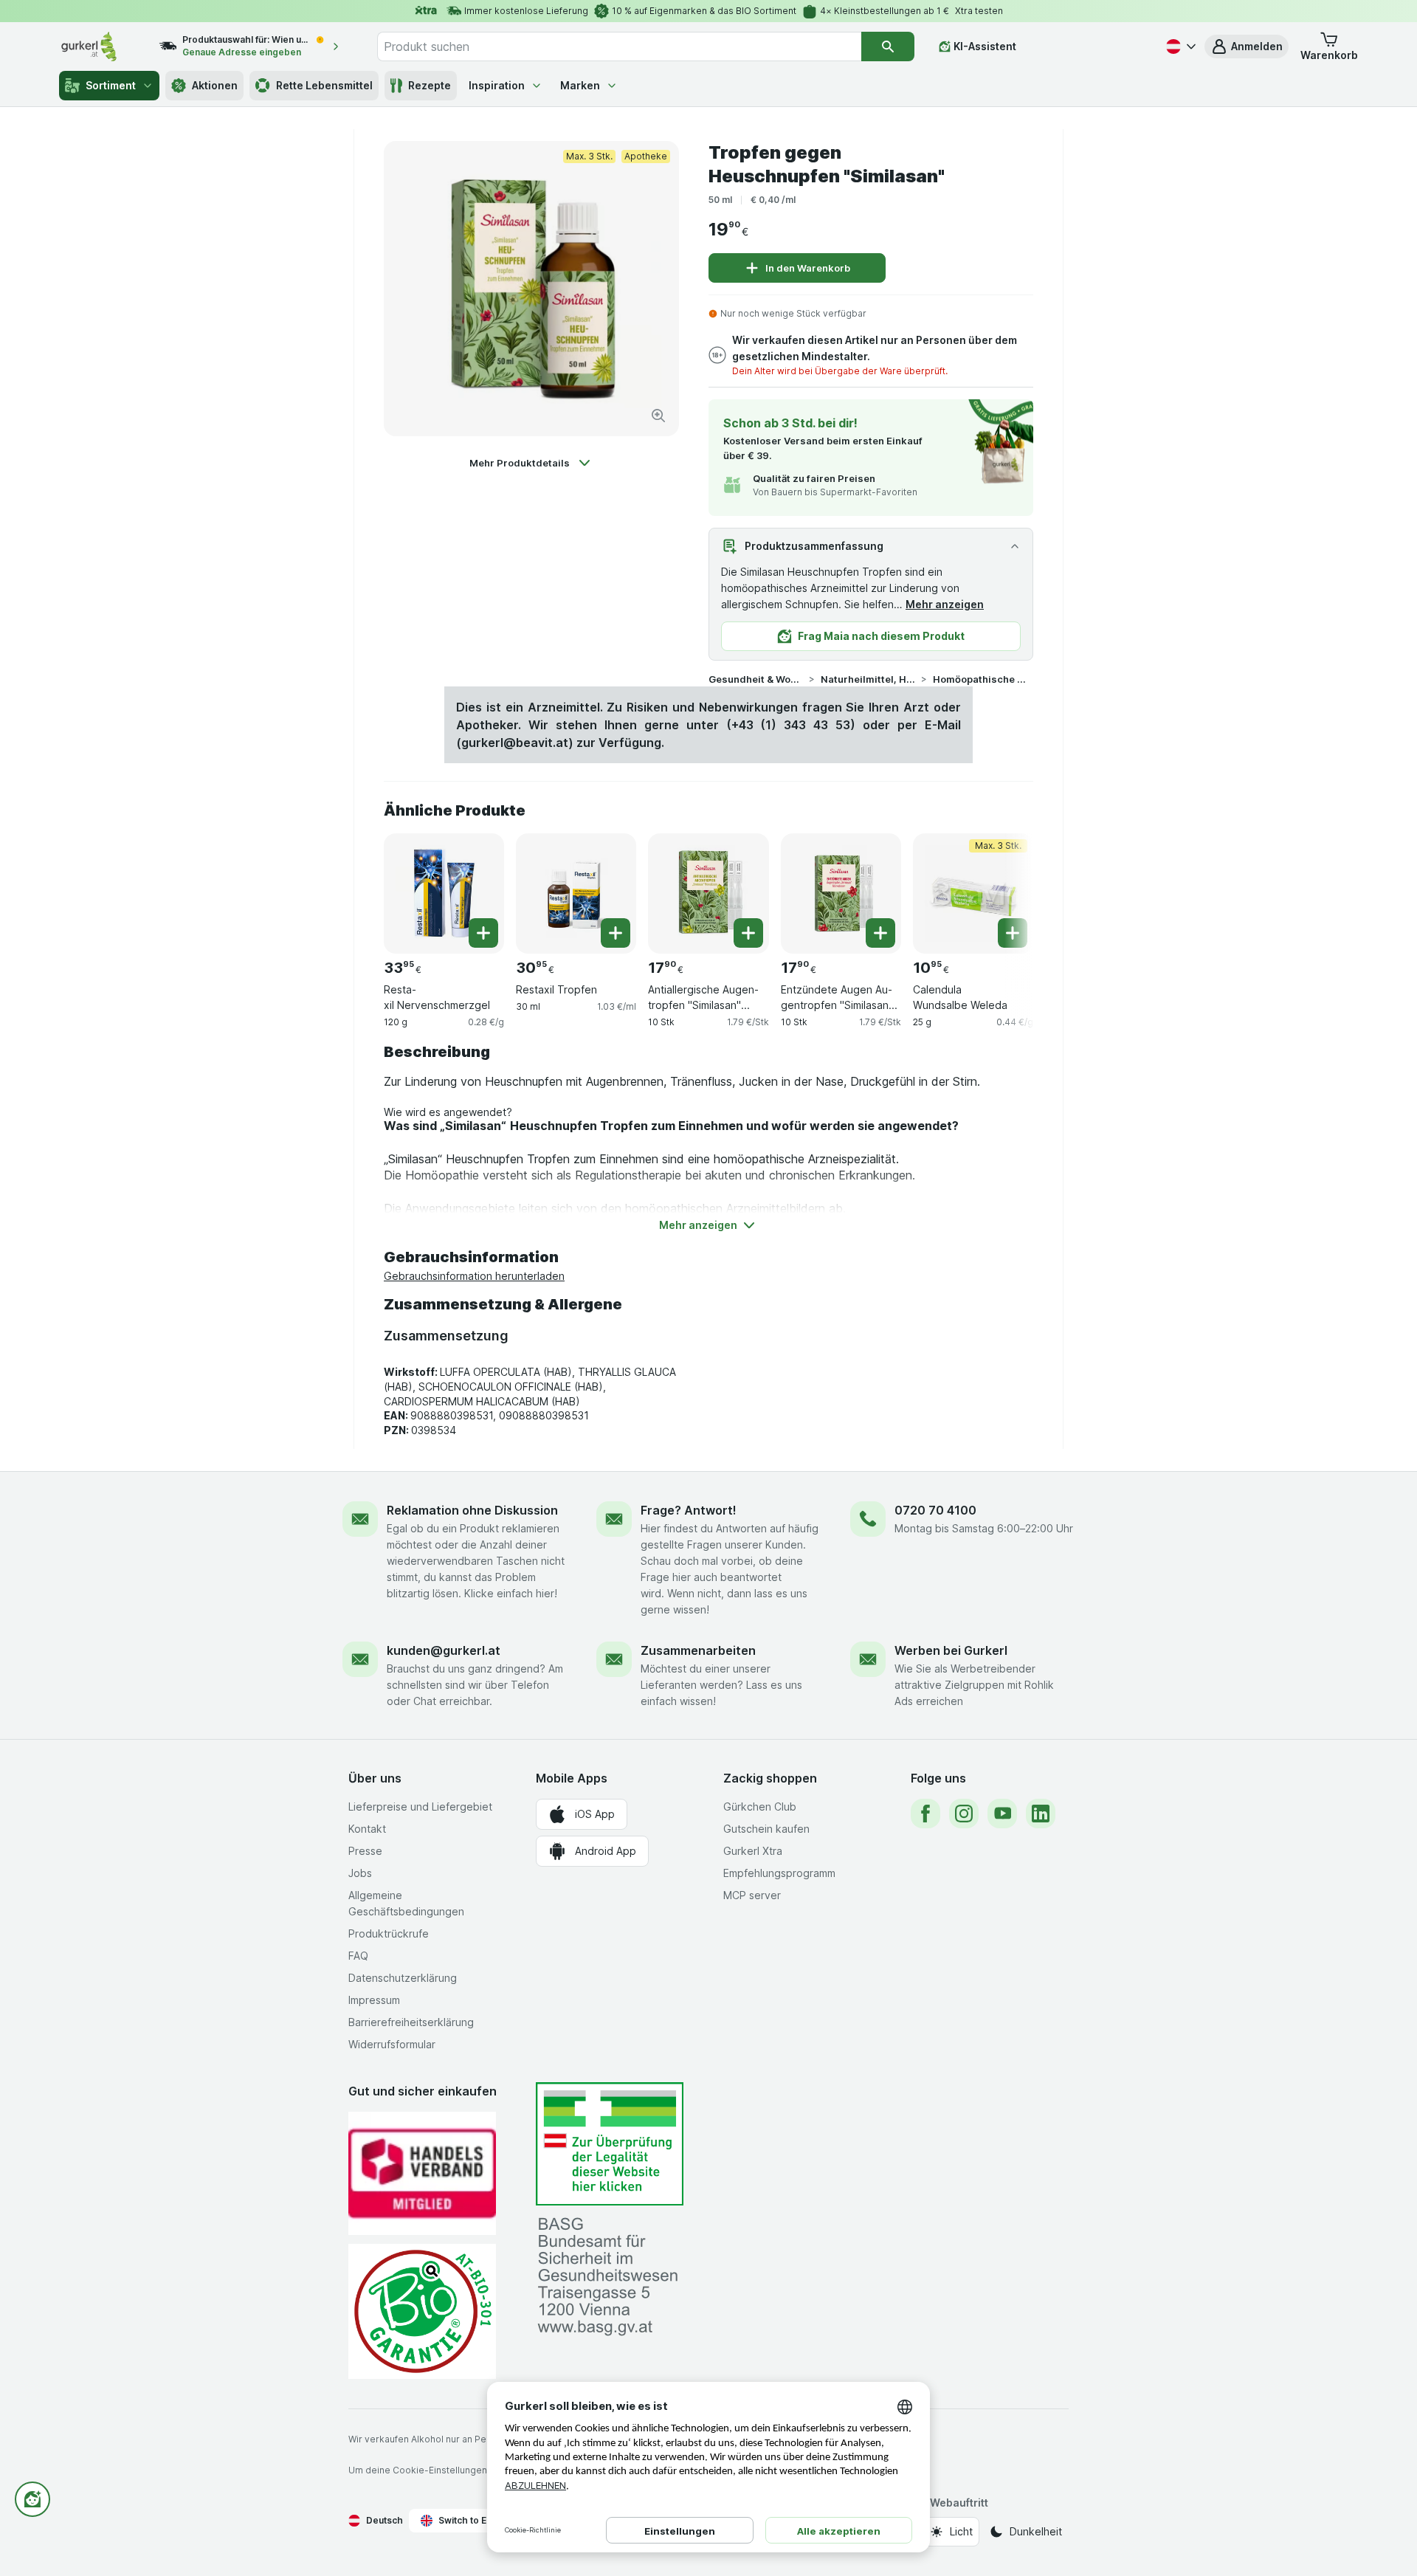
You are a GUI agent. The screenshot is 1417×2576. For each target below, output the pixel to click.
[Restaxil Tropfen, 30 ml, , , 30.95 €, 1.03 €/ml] (576, 893)
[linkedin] (1041, 1814)
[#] (610, 2144)
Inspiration (497, 85)
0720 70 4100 (935, 1510)
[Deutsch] (1179, 47)
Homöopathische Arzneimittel (980, 679)
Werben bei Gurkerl (951, 1650)
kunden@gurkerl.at (444, 1650)
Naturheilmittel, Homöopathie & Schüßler (868, 679)
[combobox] (619, 47)
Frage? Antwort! (689, 1510)
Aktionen (215, 85)
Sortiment (111, 85)
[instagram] (964, 1814)
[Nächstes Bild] (1004, 888)
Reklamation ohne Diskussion (472, 1510)
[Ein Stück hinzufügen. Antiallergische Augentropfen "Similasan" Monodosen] (748, 933)
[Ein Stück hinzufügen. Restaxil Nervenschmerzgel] (483, 933)
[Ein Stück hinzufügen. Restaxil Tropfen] (616, 933)
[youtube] (1002, 1814)
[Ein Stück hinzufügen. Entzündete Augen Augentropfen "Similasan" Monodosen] (880, 933)
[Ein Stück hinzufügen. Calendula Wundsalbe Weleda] (1013, 933)
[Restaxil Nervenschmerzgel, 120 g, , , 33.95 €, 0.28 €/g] (444, 893)
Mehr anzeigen (945, 604)
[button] (1247, 47)
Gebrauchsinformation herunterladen (474, 1276)
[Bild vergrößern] (658, 416)
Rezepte (430, 85)
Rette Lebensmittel (324, 85)
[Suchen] (888, 47)
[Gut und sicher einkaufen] (422, 2311)
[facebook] (925, 1814)
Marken (580, 85)
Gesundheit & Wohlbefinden (756, 679)
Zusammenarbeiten (698, 1650)
